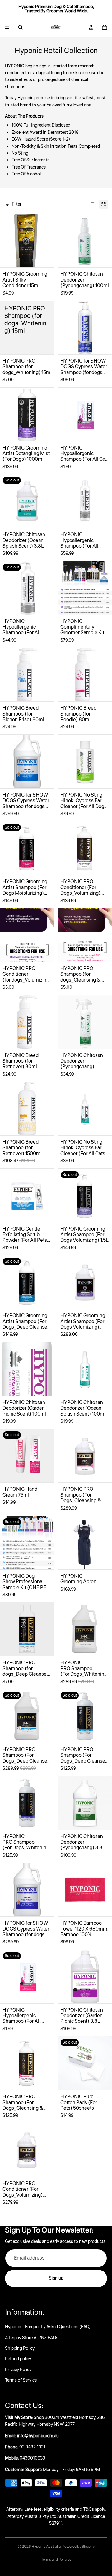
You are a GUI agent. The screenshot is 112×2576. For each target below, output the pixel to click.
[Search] (21, 27)
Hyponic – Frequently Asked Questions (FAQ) (48, 2327)
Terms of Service (21, 2380)
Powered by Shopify (78, 2547)
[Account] (91, 27)
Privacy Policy (18, 2370)
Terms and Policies (56, 2560)
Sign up (56, 2278)
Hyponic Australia (46, 2547)
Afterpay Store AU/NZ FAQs (32, 2338)
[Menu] (7, 27)
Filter (17, 204)
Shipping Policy (20, 2348)
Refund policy (18, 2359)
